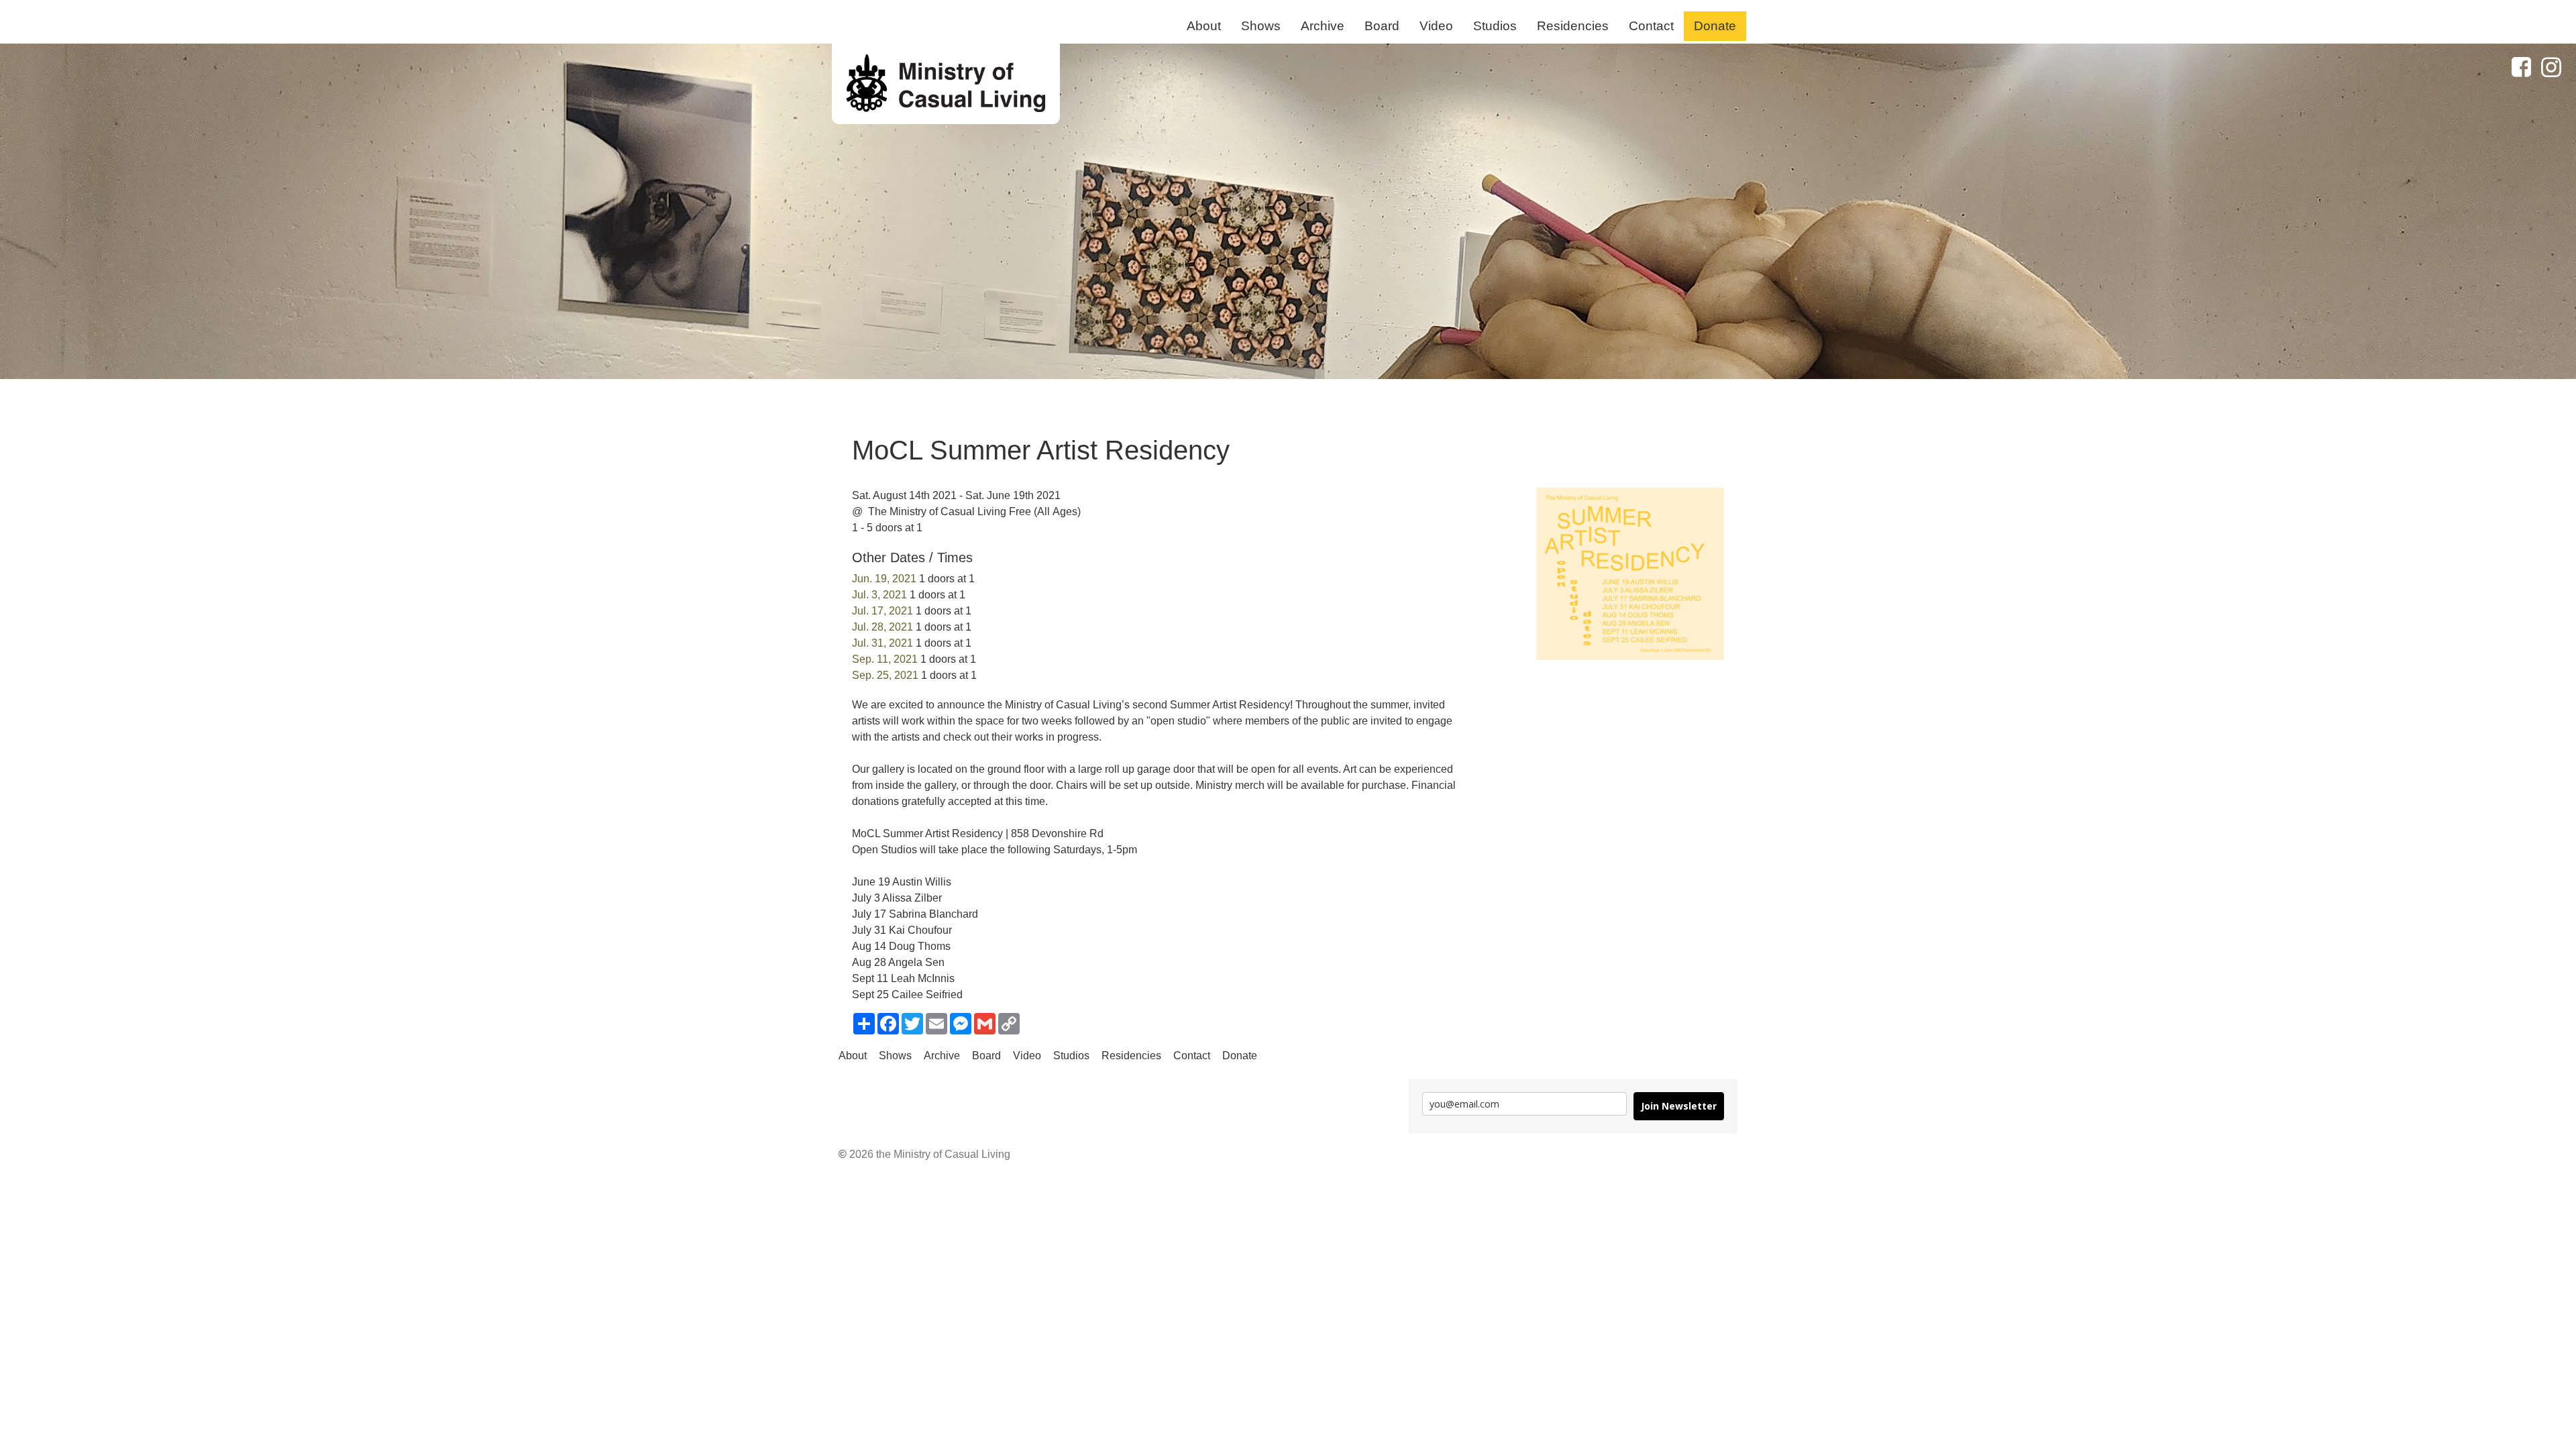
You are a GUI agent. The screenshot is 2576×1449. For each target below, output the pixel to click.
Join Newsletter (1679, 1106)
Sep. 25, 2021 (885, 675)
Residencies (1573, 26)
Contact (1651, 26)
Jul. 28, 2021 (882, 627)
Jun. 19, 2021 (884, 579)
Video (1436, 26)
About (1204, 26)
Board (1382, 26)
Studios (1495, 26)
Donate (1715, 26)
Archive (1323, 26)
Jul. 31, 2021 (882, 643)
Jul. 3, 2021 (879, 595)
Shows (1261, 26)
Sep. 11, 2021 (885, 659)
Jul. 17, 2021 (882, 611)
